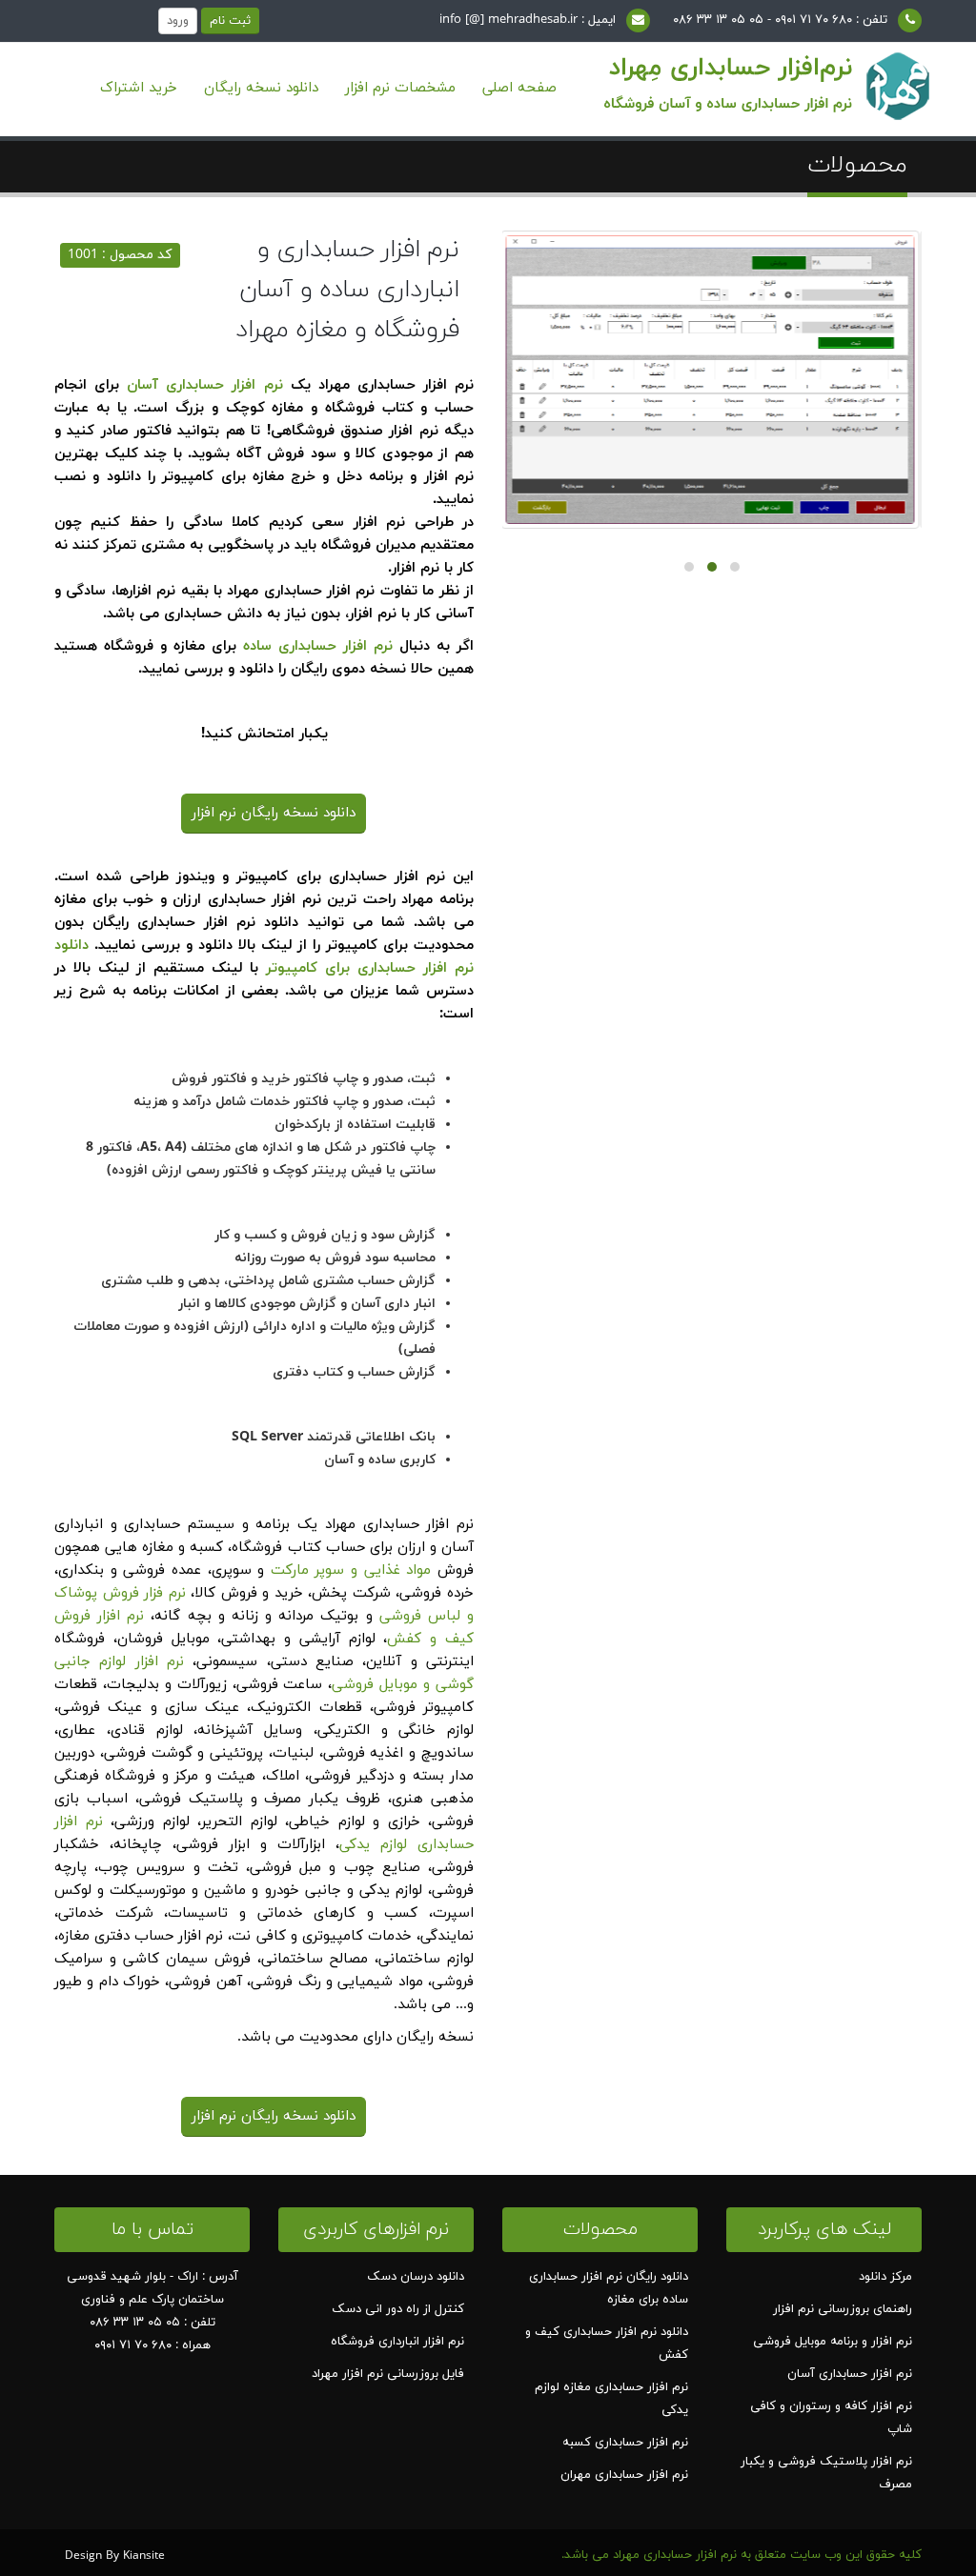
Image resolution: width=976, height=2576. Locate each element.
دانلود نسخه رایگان (261, 88)
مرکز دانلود (885, 2277)
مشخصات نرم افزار (400, 88)
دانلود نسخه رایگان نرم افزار (274, 813)
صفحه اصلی (519, 88)
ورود (178, 21)
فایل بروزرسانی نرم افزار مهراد (388, 2374)
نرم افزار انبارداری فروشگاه (397, 2342)
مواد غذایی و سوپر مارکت (351, 1570)
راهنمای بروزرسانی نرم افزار (843, 2309)
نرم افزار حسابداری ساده (318, 646)
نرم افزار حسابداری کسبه (625, 2443)
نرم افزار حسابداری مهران (624, 2475)
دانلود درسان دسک (416, 2277)
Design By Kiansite (115, 2556)
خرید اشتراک (139, 88)
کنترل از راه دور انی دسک (398, 2309)
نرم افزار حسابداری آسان (204, 385)
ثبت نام (230, 21)
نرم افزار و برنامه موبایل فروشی (833, 2342)
